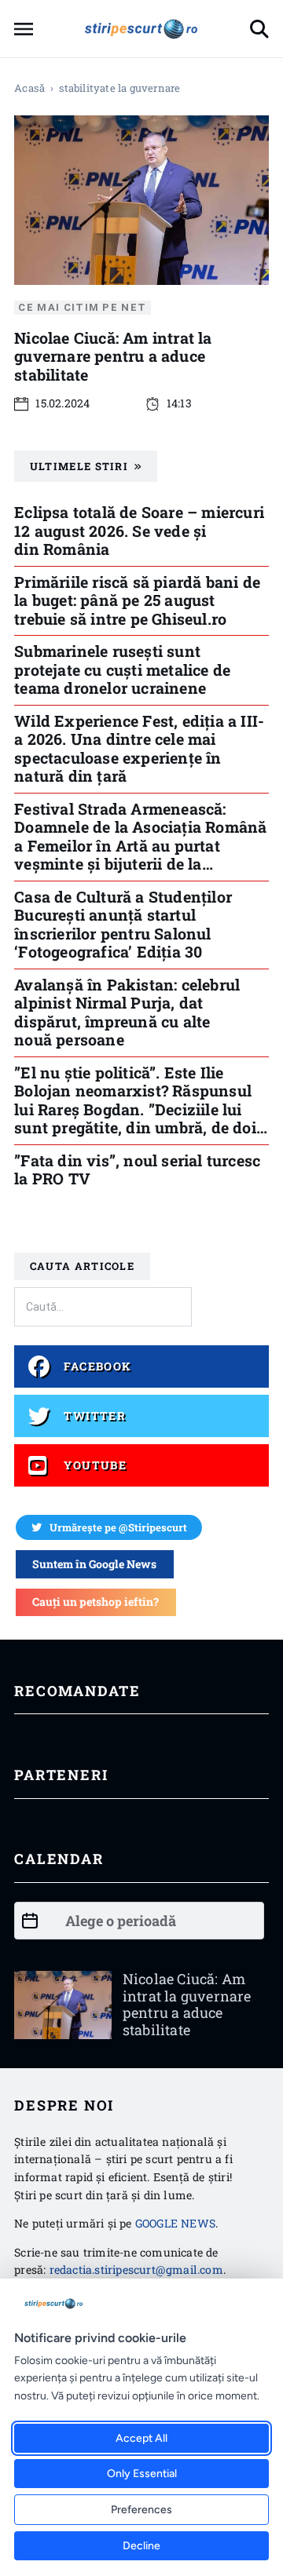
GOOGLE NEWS (175, 2223)
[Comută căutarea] (259, 29)
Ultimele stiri (79, 466)
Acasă (29, 88)
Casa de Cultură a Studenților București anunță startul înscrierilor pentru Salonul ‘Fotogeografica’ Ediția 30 (123, 924)
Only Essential (142, 2474)
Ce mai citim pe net (82, 307)
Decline (141, 2546)
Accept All (141, 2438)
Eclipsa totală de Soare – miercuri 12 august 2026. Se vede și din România (139, 530)
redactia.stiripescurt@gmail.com (136, 2270)
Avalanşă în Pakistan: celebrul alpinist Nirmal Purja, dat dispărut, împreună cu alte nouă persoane (127, 1012)
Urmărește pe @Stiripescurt (118, 1527)
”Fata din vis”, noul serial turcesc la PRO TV (137, 1169)
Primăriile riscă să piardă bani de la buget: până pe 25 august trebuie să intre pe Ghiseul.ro (137, 600)
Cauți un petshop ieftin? (96, 1602)
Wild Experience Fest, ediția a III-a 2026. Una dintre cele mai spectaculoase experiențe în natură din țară (139, 748)
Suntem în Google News (94, 1564)
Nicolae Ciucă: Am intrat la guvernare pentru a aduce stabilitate (113, 356)
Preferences (141, 2510)
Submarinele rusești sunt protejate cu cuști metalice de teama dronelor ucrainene (122, 669)
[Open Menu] (24, 29)
